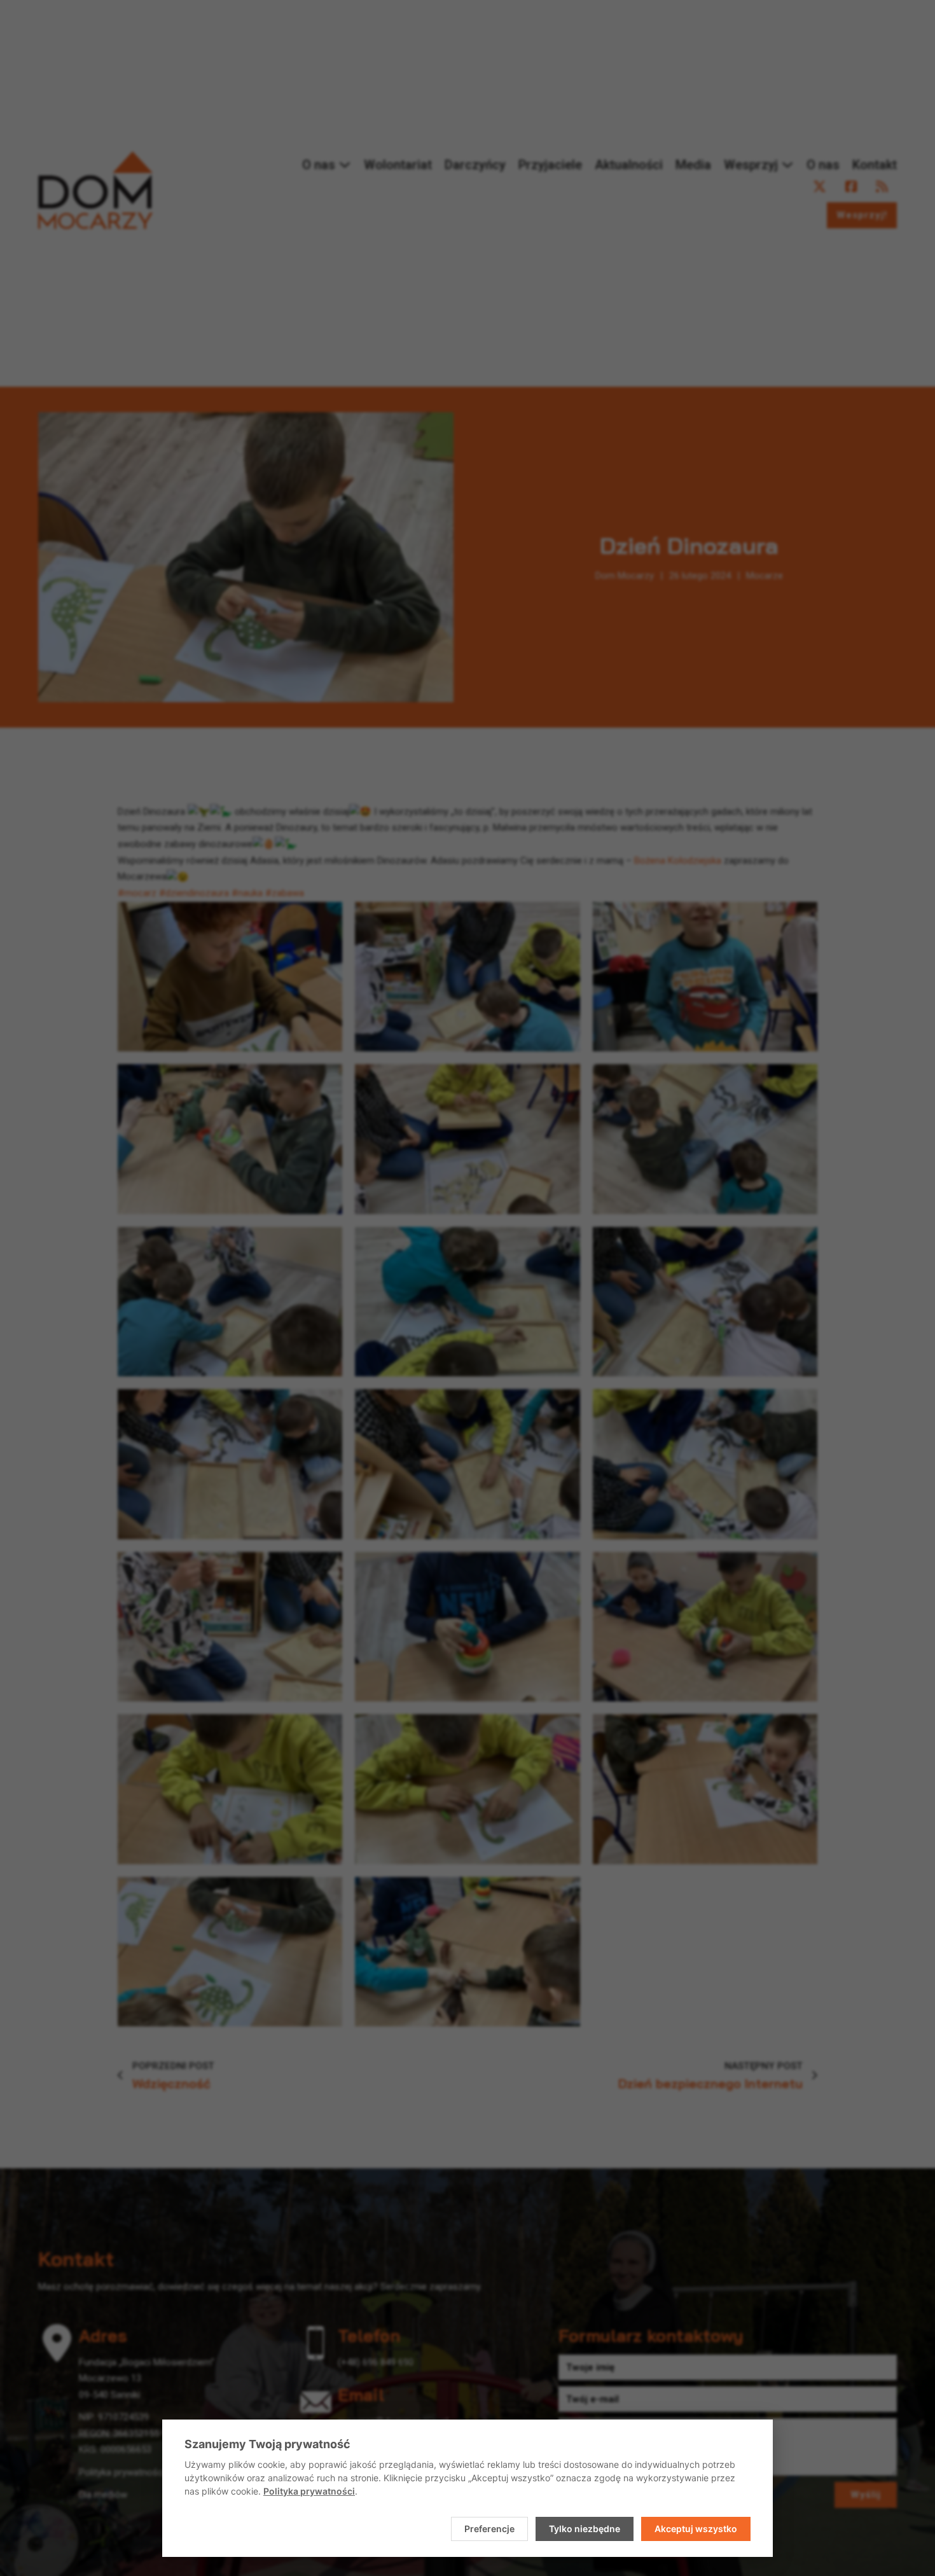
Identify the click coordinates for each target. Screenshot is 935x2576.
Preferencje (489, 2529)
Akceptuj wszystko (696, 2529)
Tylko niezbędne (585, 2529)
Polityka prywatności (309, 2491)
